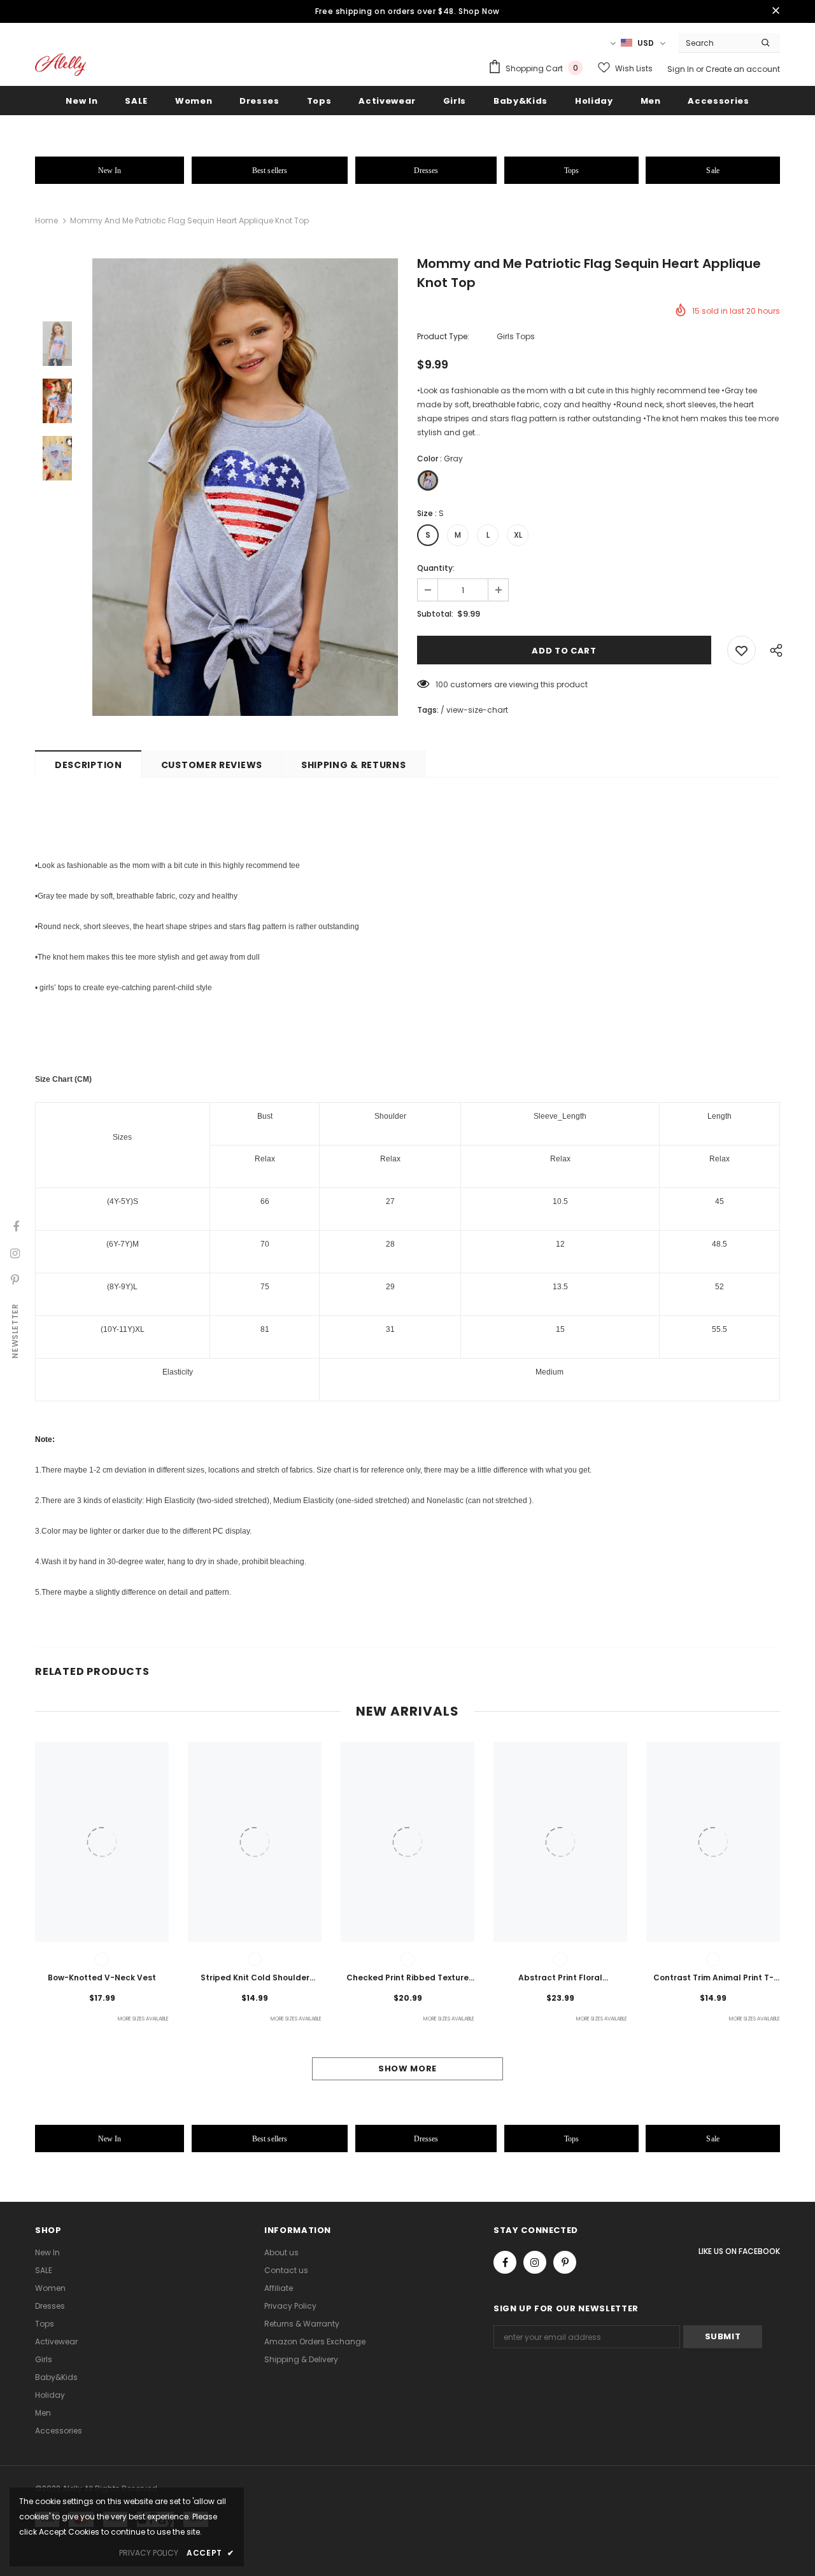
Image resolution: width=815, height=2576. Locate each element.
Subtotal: (435, 614)
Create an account (743, 69)
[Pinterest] (565, 2262)
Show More (407, 2068)
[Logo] (60, 65)
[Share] (773, 650)
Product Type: (443, 336)
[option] (245, 487)
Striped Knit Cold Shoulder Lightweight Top (255, 1978)
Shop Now (479, 11)
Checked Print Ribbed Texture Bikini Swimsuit (407, 1978)
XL (518, 535)
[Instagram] (535, 2262)
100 (442, 684)
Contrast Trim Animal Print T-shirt (713, 1978)
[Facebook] (505, 2262)
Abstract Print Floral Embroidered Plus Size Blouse (560, 1978)
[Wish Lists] (741, 650)
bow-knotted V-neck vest (102, 1977)
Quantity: (436, 568)
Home (46, 220)
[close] (776, 11)
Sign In (682, 69)
